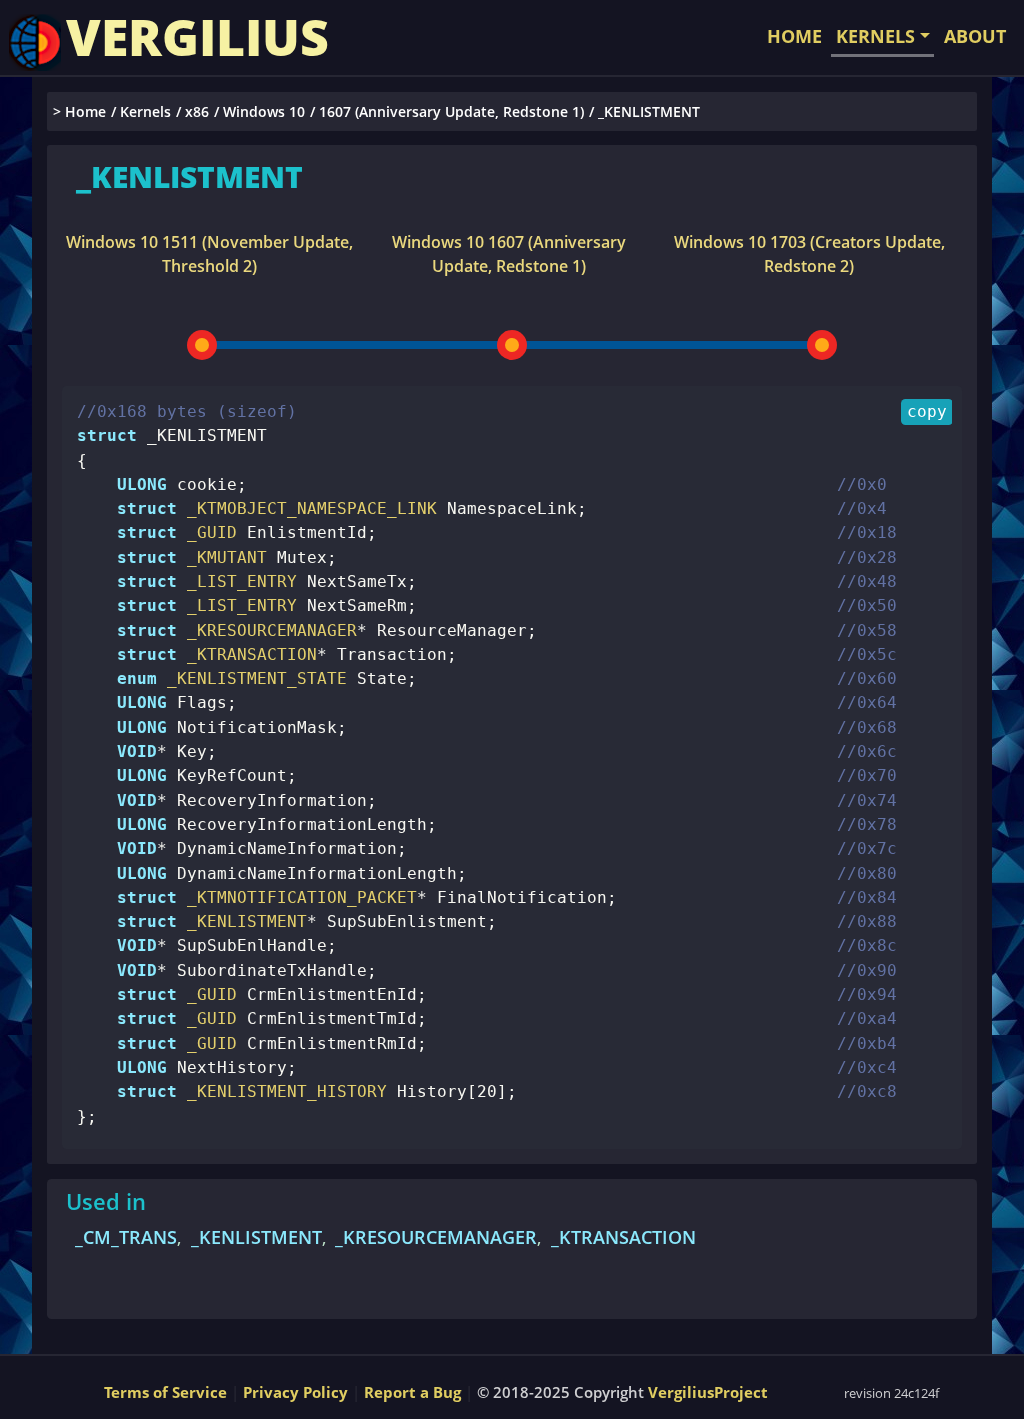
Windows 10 (264, 111)
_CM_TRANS (126, 1237)
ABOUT (975, 36)
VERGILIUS (197, 37)
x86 (197, 111)
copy (927, 411)
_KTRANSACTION (623, 1237)
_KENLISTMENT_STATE (252, 678)
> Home (79, 111)
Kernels (145, 111)
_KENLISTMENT (256, 1237)
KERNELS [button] (875, 36)
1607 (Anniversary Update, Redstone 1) (451, 111)
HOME (794, 36)
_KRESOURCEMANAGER (436, 1237)
